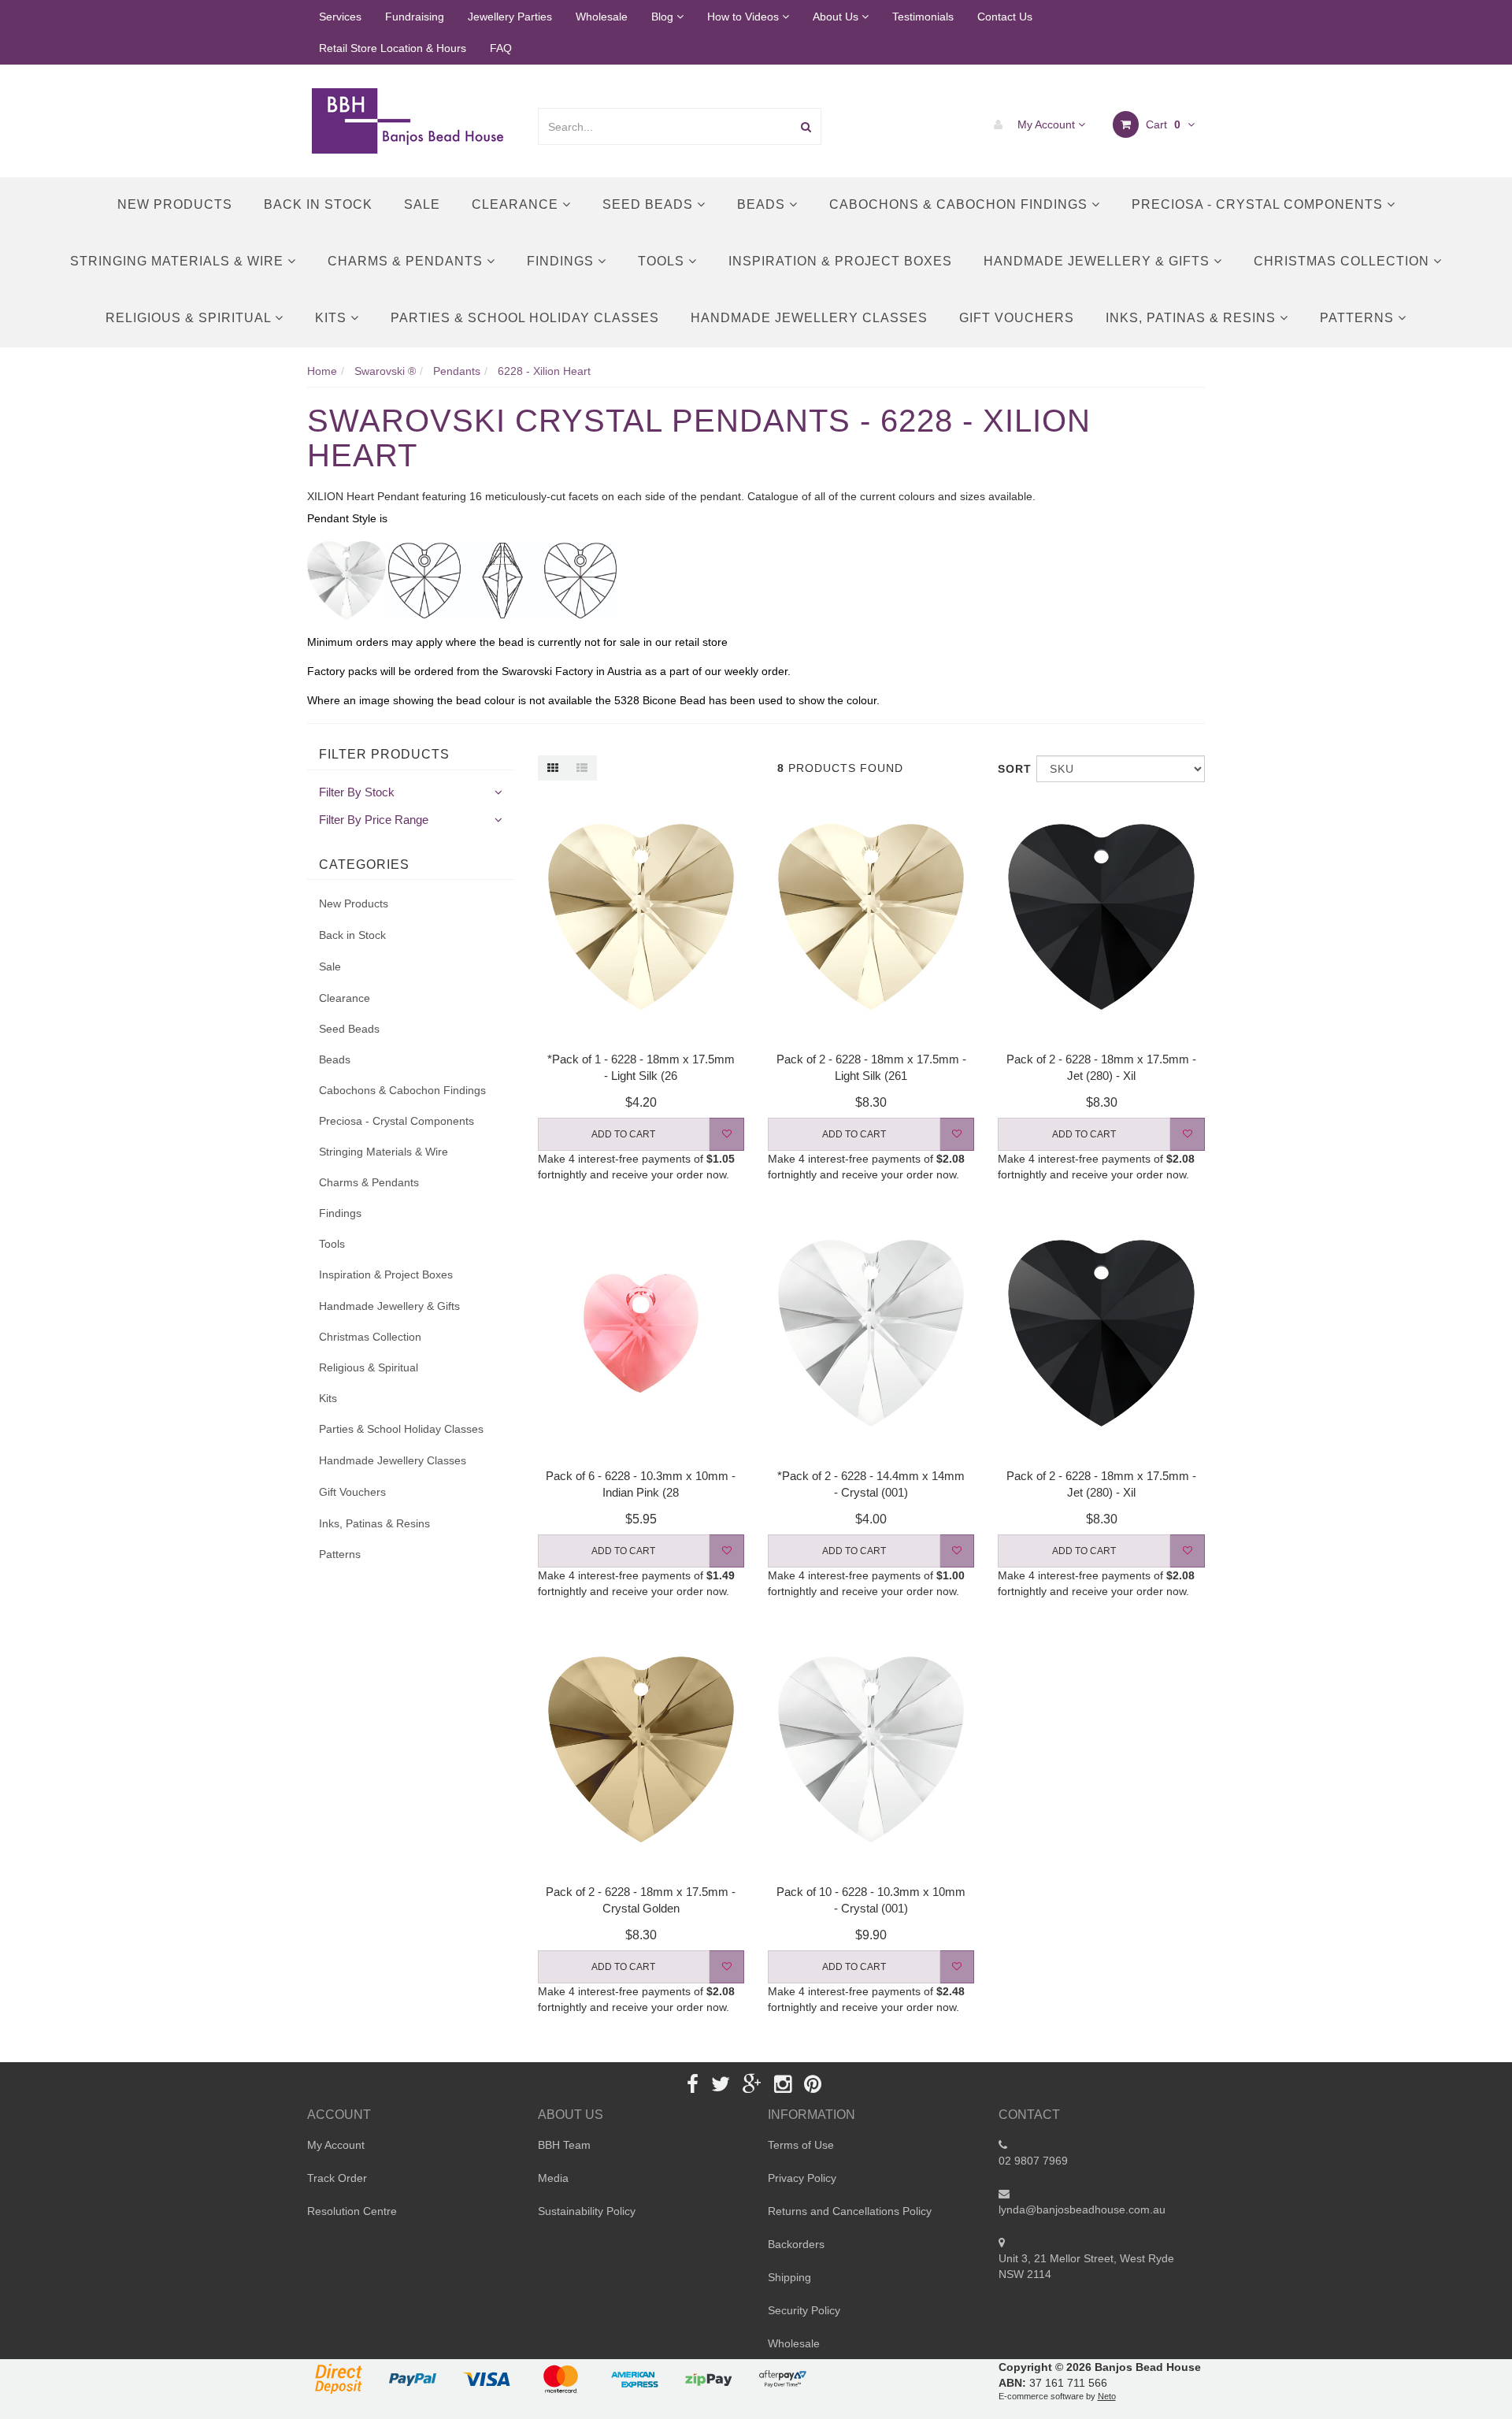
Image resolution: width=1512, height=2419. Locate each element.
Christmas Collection (1343, 261)
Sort (1011, 769)
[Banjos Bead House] (410, 120)
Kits (333, 318)
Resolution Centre (352, 2211)
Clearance (517, 204)
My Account (1046, 124)
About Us (837, 17)
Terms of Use (801, 2145)
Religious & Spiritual (190, 318)
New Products (175, 204)
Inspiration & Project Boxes (840, 261)
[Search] (806, 126)
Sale (422, 204)
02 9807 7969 (1033, 2161)
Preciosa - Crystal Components (1259, 204)
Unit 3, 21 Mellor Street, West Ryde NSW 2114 (1086, 2266)
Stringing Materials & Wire (179, 261)
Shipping (789, 2277)
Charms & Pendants (407, 261)
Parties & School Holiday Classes (525, 318)
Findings (562, 261)
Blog (664, 17)
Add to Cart (623, 1134)
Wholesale (602, 17)
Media (553, 2178)
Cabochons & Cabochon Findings (960, 204)
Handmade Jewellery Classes (809, 318)
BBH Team (564, 2145)
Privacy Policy (802, 2178)
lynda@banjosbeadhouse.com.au (1082, 2209)
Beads (763, 204)
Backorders (796, 2244)
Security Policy (804, 2310)
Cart (1162, 124)
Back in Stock (318, 204)
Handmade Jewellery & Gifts (1099, 261)
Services (340, 17)
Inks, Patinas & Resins (1193, 318)
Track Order (337, 2178)
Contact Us (1005, 17)
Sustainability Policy (587, 2211)
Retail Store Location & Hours (393, 48)
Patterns (1359, 318)
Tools (663, 261)
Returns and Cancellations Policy (850, 2211)
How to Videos (745, 17)
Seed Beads (650, 204)
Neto (1107, 2396)
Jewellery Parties (510, 17)
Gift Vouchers (1017, 318)
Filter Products (384, 754)
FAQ (501, 48)
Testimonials (923, 17)
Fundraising (415, 17)
